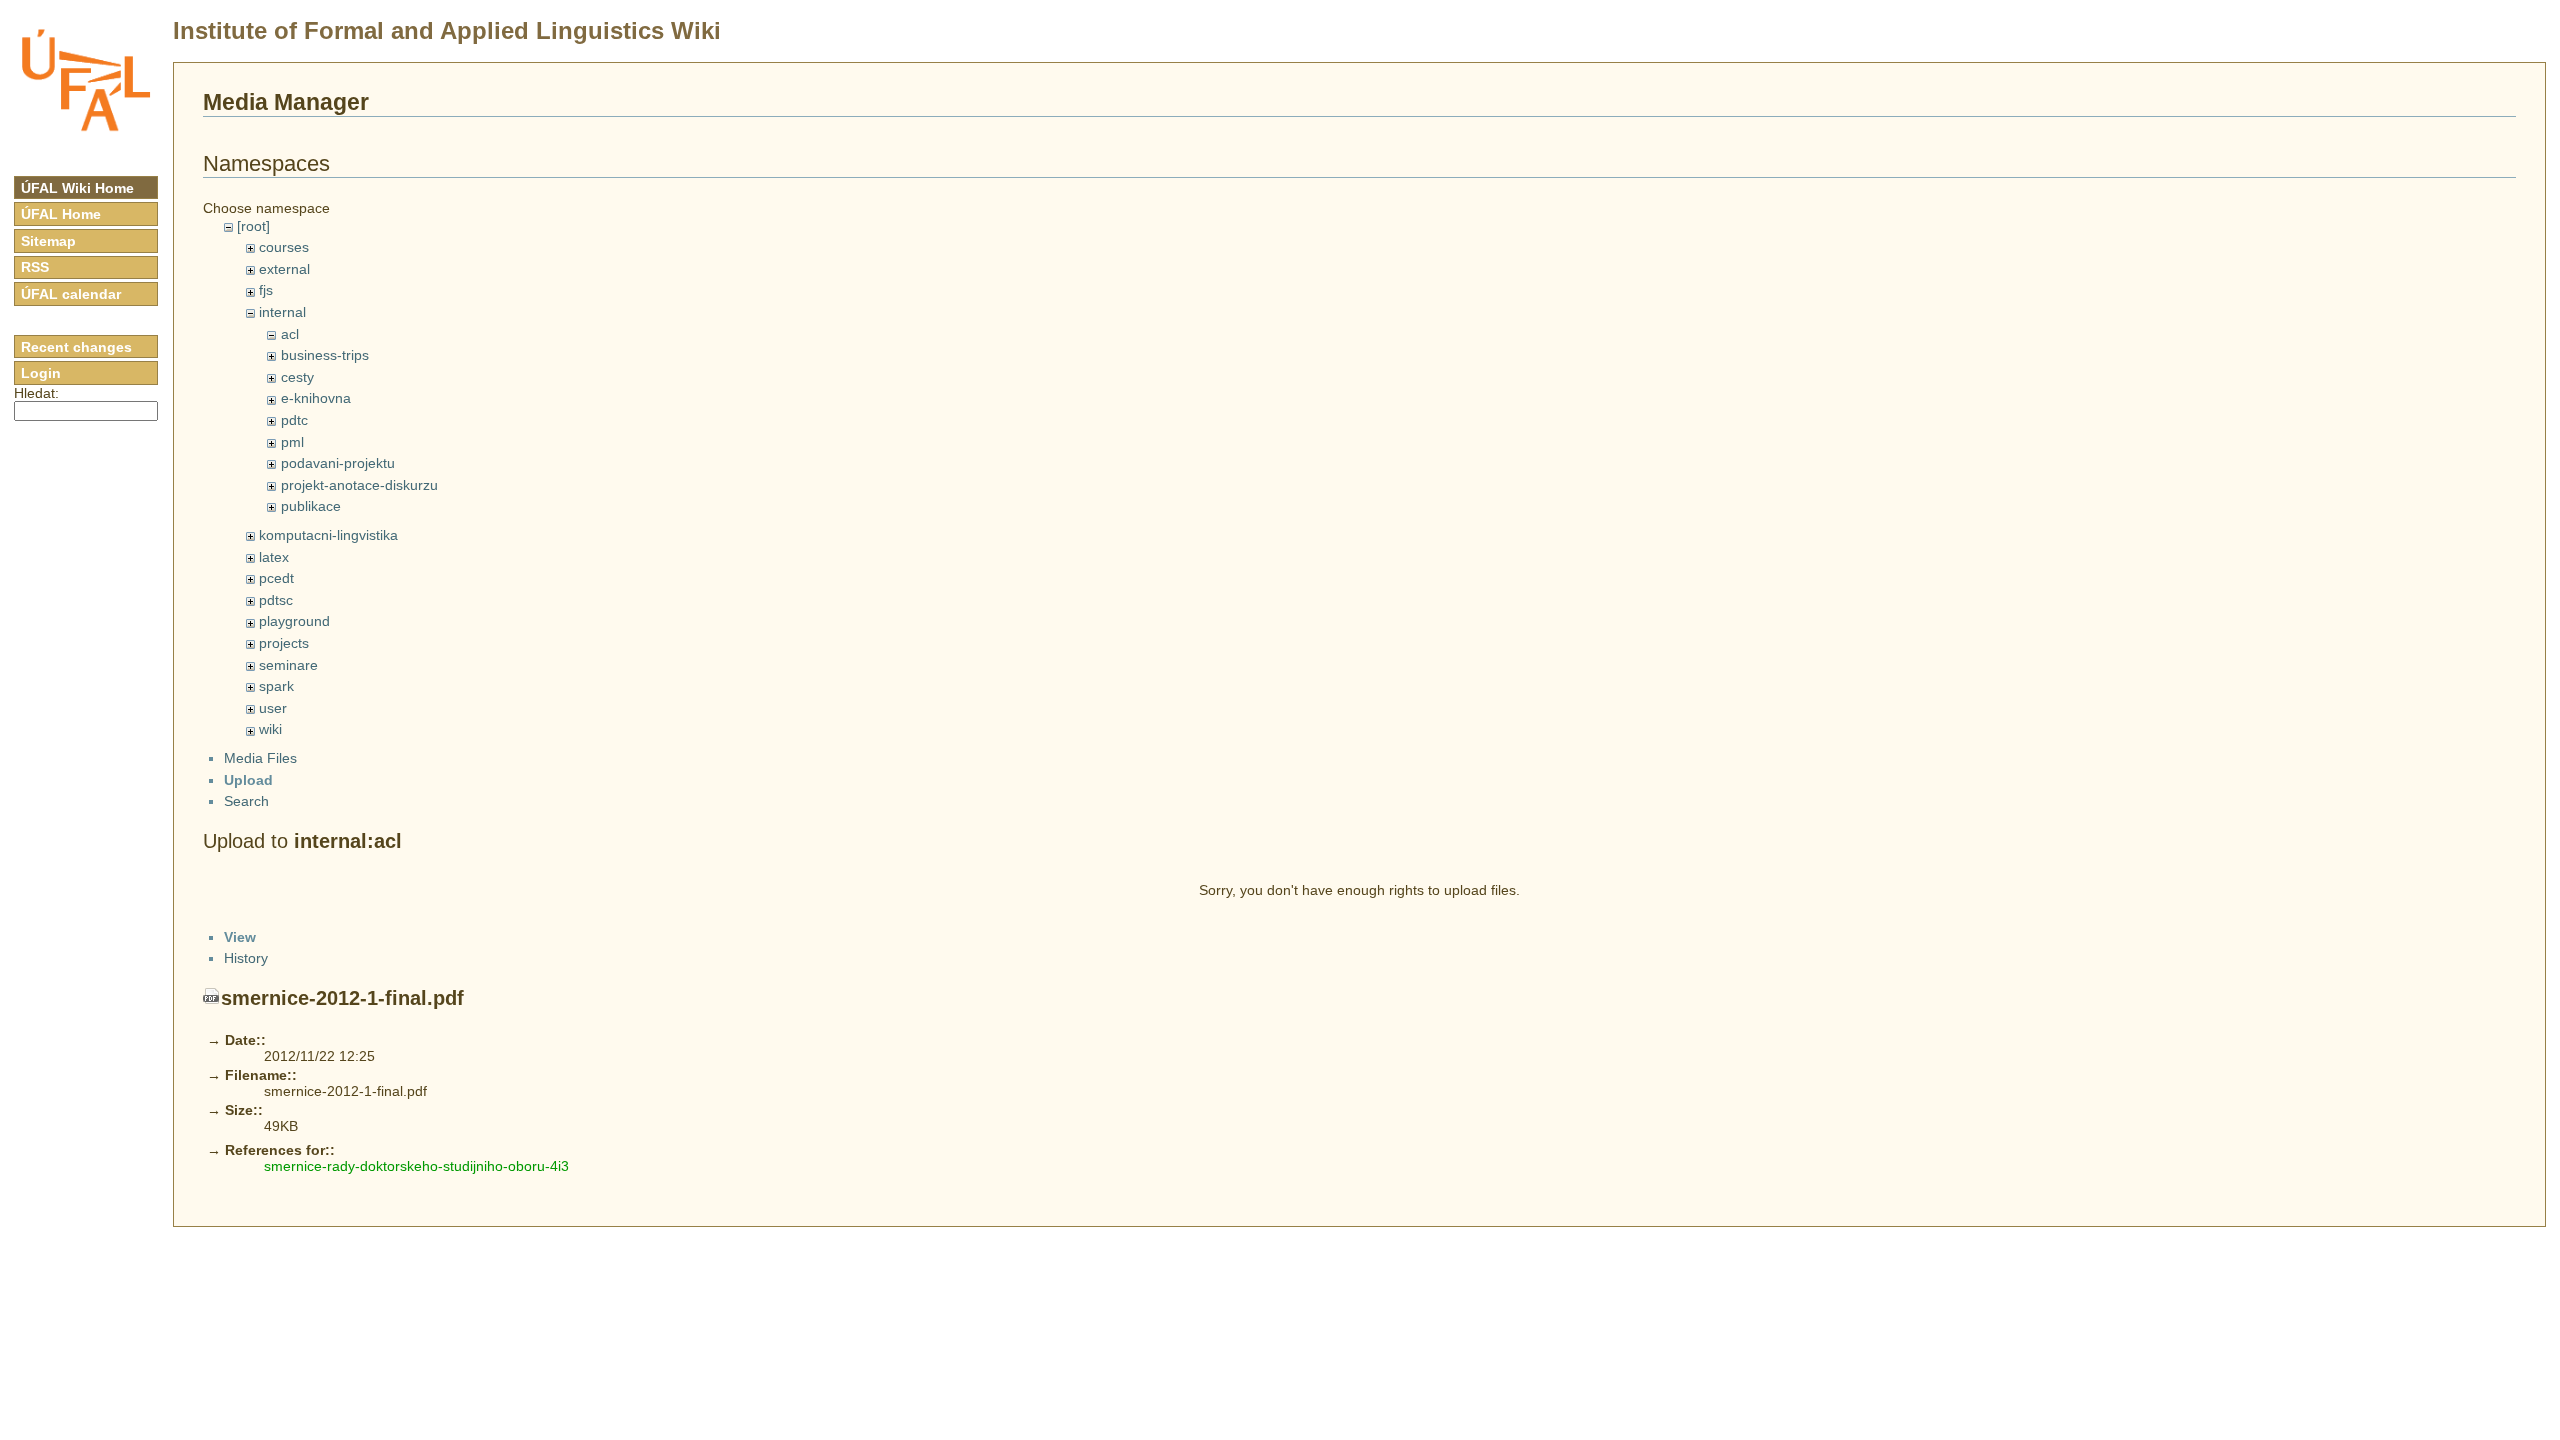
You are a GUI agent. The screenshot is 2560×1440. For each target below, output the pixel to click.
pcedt (276, 578)
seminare (288, 665)
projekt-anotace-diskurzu (359, 485)
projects (284, 643)
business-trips (325, 355)
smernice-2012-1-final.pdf (342, 998)
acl (290, 334)
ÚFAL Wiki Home (77, 188)
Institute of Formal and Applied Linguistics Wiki (447, 30)
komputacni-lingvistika (328, 535)
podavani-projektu (338, 463)
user (273, 708)
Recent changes (76, 347)
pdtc (294, 420)
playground (294, 621)
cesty (297, 377)
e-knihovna (316, 398)
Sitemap (48, 241)
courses (284, 247)
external (284, 269)
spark (276, 686)
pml (292, 442)
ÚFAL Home (61, 214)
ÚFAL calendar (71, 294)
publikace (311, 506)
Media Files (260, 758)
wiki (270, 729)
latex (274, 557)
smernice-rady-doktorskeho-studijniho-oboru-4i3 (416, 1166)
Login (41, 373)
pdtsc (276, 600)
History (246, 958)
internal (282, 312)
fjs (266, 290)
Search (246, 801)
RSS (35, 267)
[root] (253, 226)
